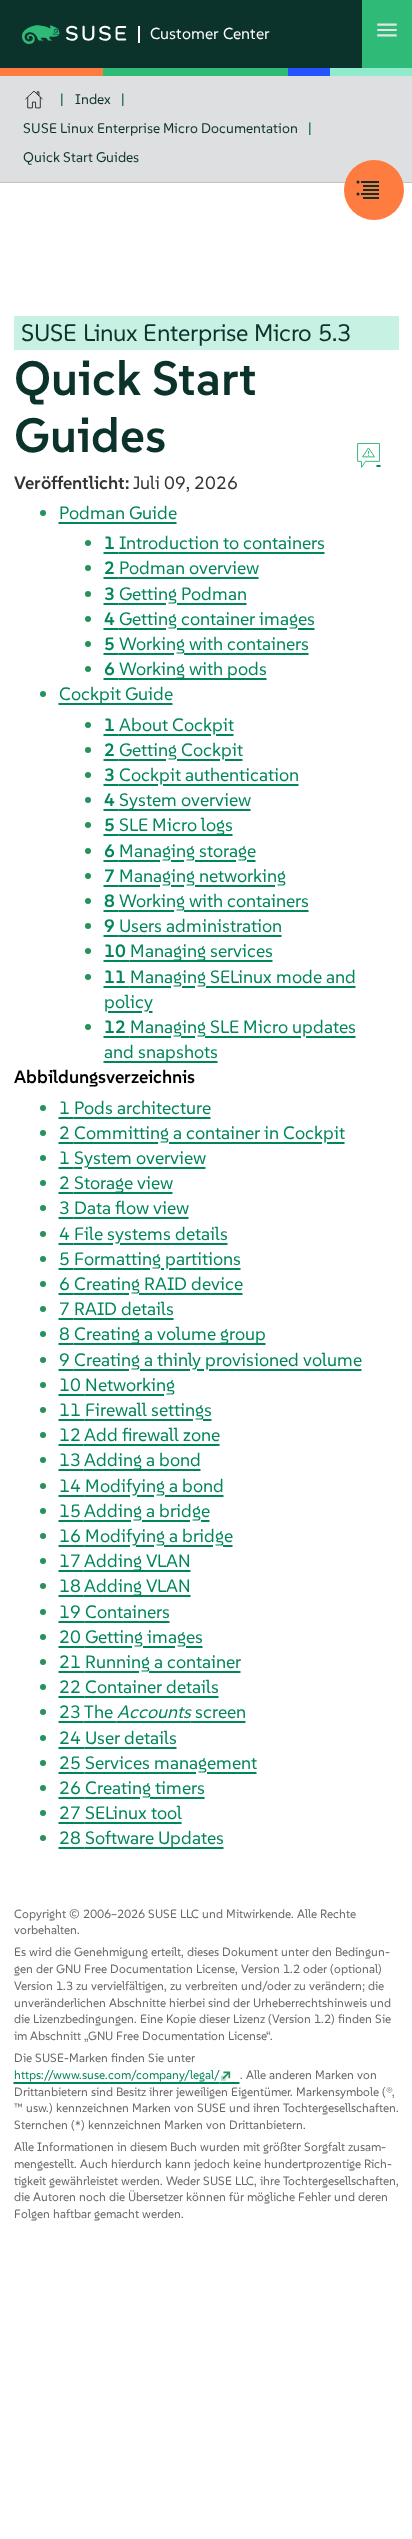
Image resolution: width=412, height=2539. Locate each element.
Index (93, 99)
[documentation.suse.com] (36, 99)
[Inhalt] (374, 190)
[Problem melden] (368, 456)
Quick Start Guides (81, 157)
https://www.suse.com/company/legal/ (117, 2074)
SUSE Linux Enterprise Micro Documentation (160, 128)
